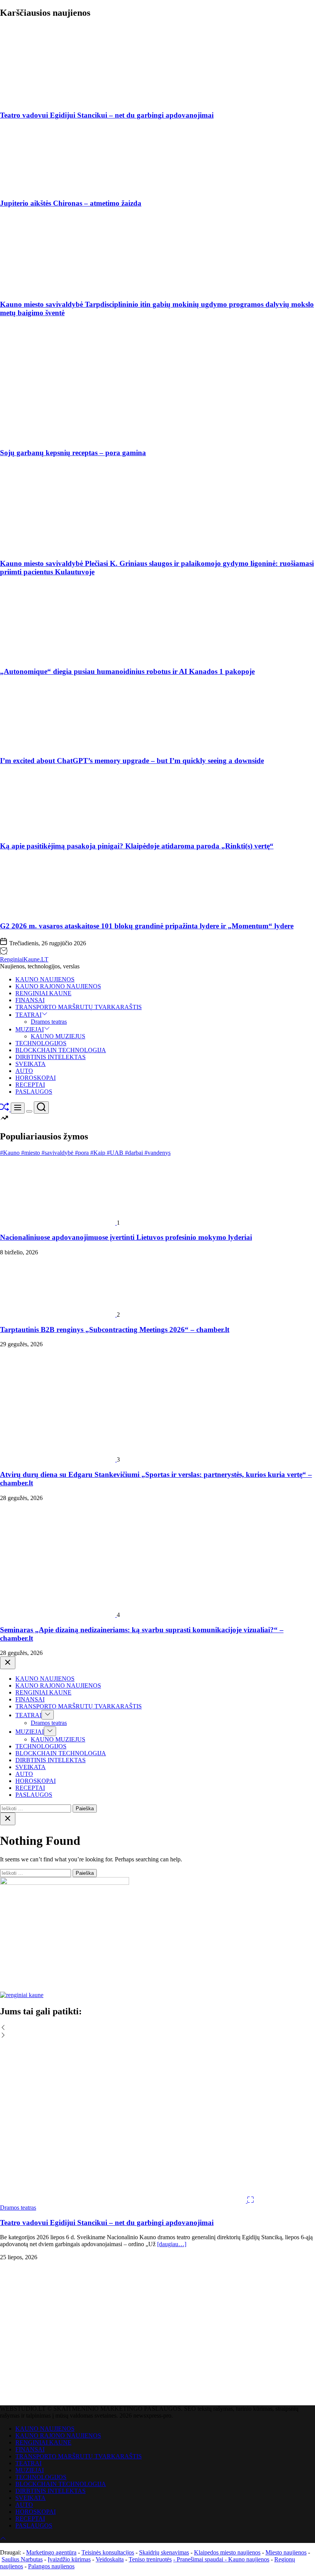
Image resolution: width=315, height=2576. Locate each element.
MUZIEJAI (30, 1029)
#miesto (31, 1153)
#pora (83, 1153)
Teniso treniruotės (150, 2559)
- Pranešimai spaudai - (201, 2559)
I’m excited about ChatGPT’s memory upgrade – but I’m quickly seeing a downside (132, 761)
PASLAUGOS (34, 1092)
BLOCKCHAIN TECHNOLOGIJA (61, 1050)
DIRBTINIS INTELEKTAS (51, 1057)
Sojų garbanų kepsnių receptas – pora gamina (73, 453)
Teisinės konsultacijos (108, 2552)
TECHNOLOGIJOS (41, 1043)
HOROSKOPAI (36, 1078)
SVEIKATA (31, 1064)
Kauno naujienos (249, 2559)
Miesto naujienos (286, 2552)
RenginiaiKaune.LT (24, 959)
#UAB (116, 1153)
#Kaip (99, 1153)
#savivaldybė (58, 1153)
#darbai (135, 1153)
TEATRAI (28, 1015)
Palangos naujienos (51, 2566)
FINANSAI (30, 1000)
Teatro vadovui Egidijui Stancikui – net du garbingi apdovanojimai (107, 115)
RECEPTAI (30, 1085)
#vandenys (157, 1153)
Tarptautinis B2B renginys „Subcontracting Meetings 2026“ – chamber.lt (115, 1330)
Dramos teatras (49, 1022)
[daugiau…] (172, 2244)
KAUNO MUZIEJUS (58, 1036)
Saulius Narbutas (22, 2559)
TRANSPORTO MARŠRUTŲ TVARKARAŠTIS (79, 1007)
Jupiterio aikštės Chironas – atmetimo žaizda (71, 203)
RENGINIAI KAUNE (43, 993)
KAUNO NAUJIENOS (45, 979)
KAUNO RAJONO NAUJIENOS (58, 986)
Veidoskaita (110, 2559)
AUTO (24, 1071)
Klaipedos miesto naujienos (227, 2552)
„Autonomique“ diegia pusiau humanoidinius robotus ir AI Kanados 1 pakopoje (127, 671)
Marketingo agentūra (51, 2552)
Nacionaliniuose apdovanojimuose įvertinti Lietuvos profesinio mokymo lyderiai (126, 1237)
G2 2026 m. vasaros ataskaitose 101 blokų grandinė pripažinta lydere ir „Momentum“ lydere (147, 926)
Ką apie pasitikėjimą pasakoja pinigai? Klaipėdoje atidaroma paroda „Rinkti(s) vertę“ (137, 846)
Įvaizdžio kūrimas (69, 2559)
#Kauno (11, 1153)
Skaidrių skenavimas (164, 2552)
